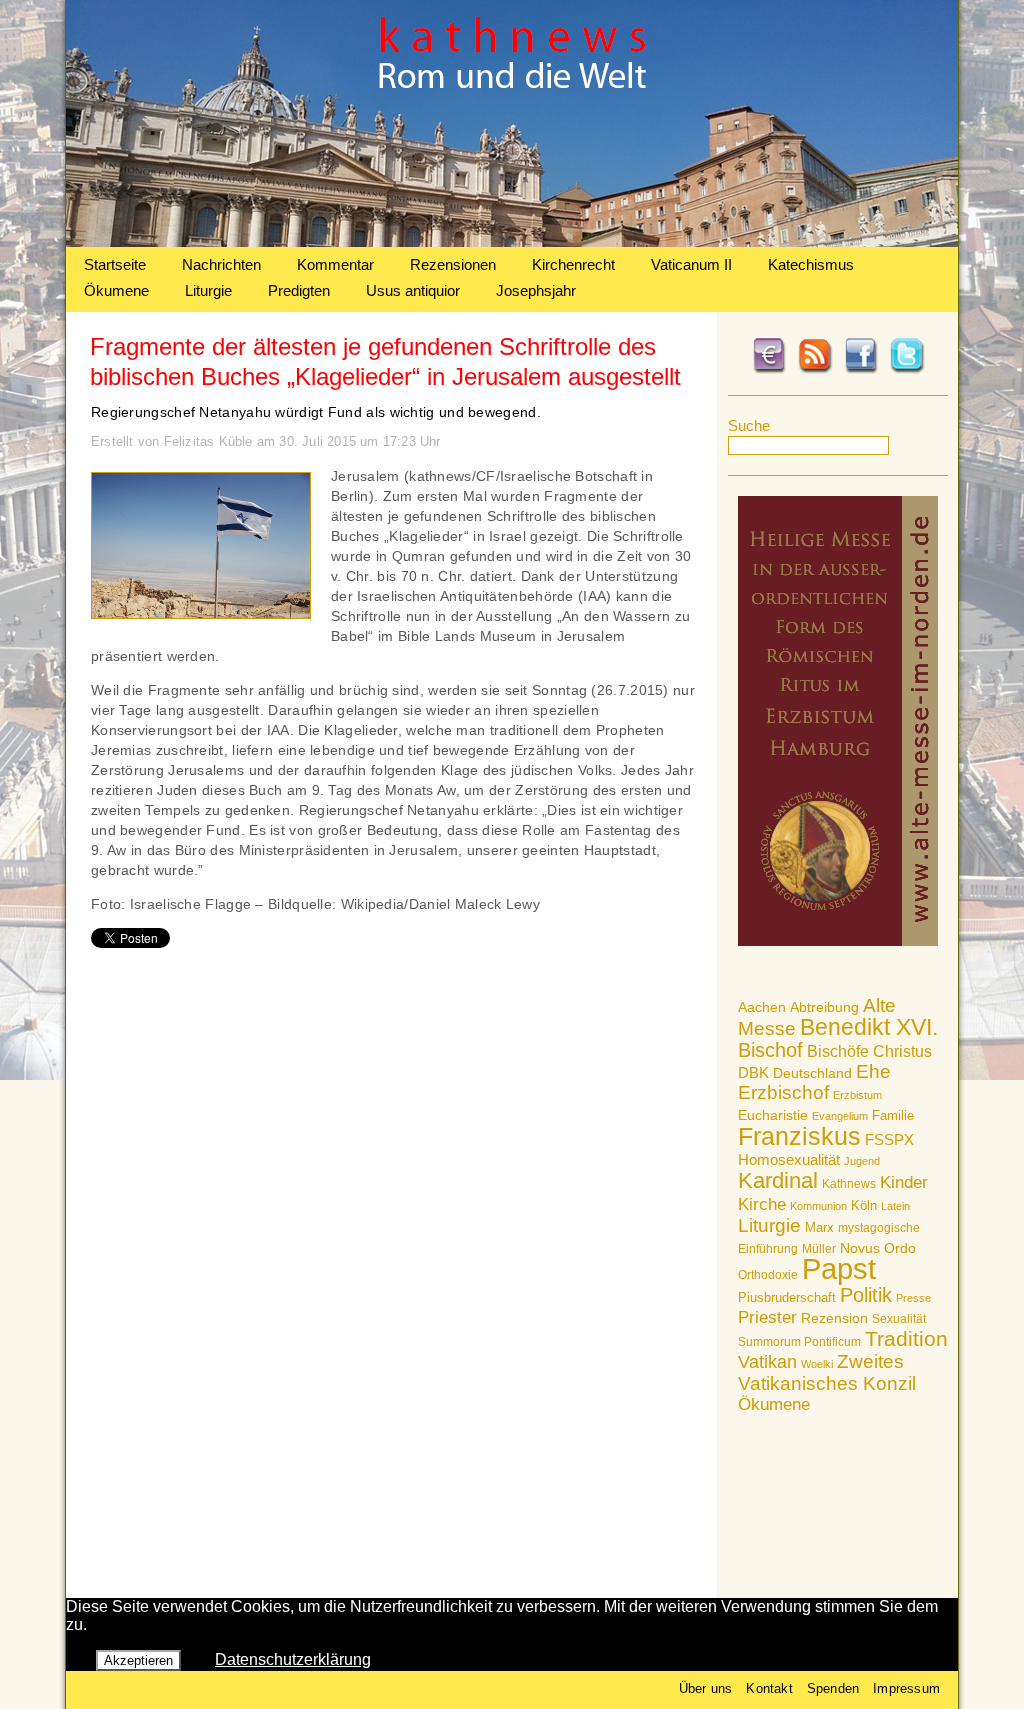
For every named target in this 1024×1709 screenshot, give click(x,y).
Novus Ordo (878, 1248)
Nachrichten (221, 264)
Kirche (762, 1204)
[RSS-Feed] (815, 370)
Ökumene (116, 290)
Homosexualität (789, 1159)
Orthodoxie (768, 1275)
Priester (767, 1317)
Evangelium (840, 1116)
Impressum (906, 1688)
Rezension (834, 1318)
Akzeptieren (138, 1660)
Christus (902, 1051)
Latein (895, 1206)
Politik (866, 1295)
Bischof (770, 1050)
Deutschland (812, 1073)
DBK (753, 1072)
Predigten (299, 290)
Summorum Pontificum (799, 1342)
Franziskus (799, 1136)
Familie (893, 1115)
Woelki (817, 1364)
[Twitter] (907, 370)
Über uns (706, 1688)
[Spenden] (769, 370)
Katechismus (811, 264)
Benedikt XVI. (869, 1027)
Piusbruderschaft (787, 1297)
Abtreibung (824, 1007)
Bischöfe (838, 1051)
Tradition (906, 1338)
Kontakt (769, 1688)
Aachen (762, 1007)
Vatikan (767, 1361)
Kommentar (335, 264)
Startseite (115, 264)
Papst (839, 1268)
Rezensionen (453, 264)
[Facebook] (861, 370)
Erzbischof (783, 1092)
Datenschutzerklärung (293, 1659)
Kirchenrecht (573, 264)
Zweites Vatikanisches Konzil (827, 1372)
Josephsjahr (536, 290)
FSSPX (889, 1140)
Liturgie (208, 290)
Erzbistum (857, 1095)
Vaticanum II (691, 264)
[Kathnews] (512, 241)
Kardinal (778, 1180)
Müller (819, 1249)
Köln (864, 1205)
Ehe (873, 1071)
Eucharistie (773, 1115)
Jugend (862, 1161)
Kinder (904, 1182)
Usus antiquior (413, 290)
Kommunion (818, 1206)
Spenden (833, 1688)
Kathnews (849, 1184)
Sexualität (899, 1319)
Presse (913, 1298)
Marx (819, 1228)
